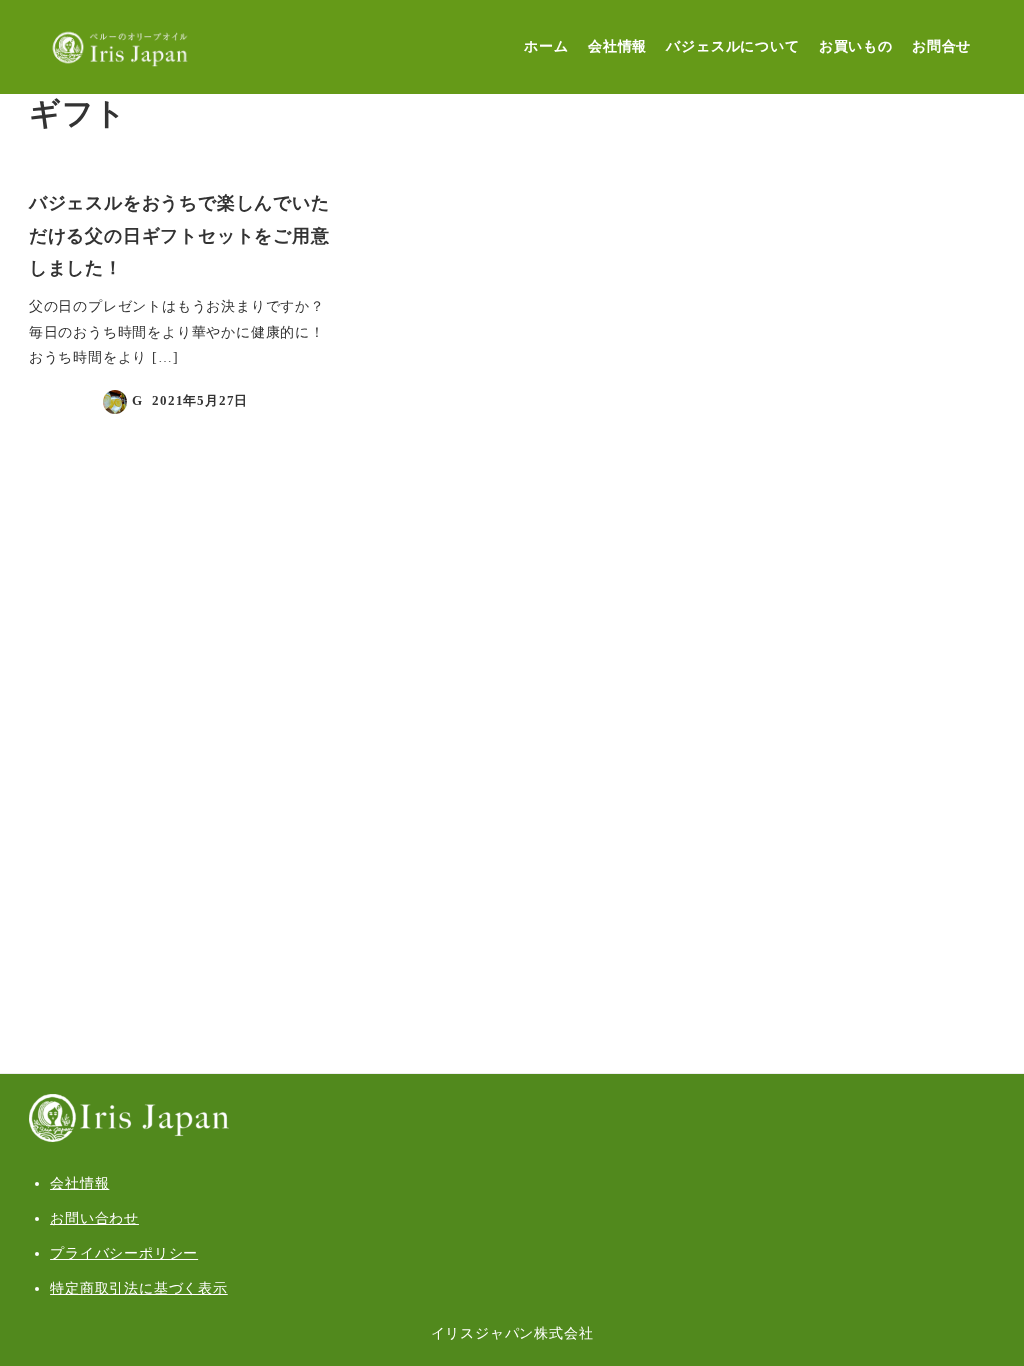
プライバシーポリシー (124, 1253)
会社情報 (79, 1183)
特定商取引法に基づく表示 (139, 1288)
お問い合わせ (94, 1218)
